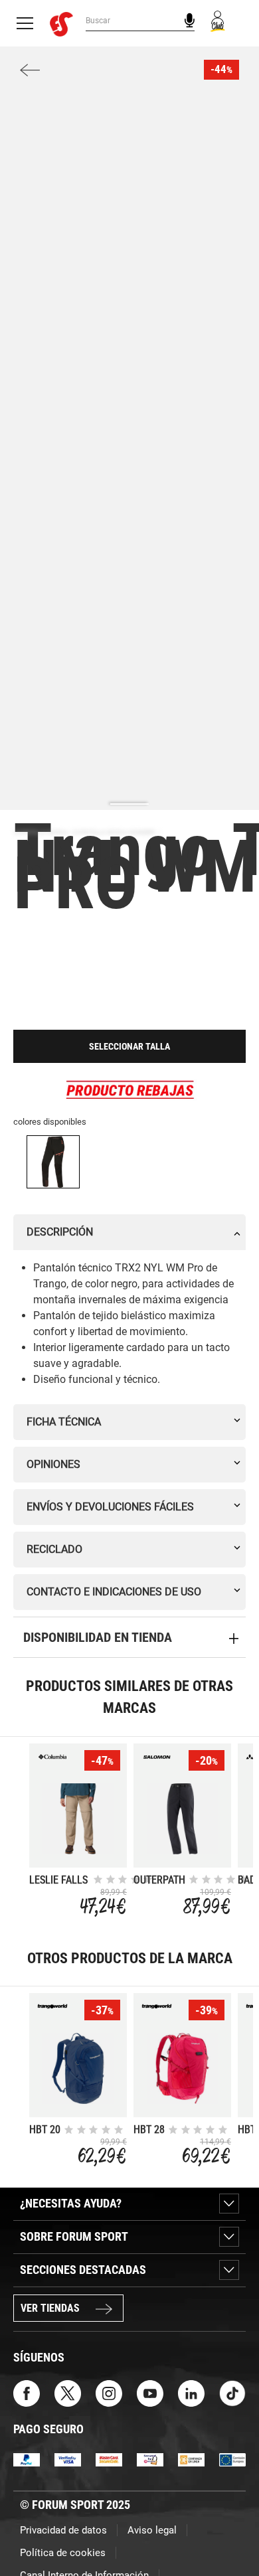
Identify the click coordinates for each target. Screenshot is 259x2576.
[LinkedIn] (191, 2392)
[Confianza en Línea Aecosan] (191, 2459)
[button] (230, 2528)
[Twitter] (68, 2392)
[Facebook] (27, 2392)
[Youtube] (150, 2392)
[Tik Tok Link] (232, 2392)
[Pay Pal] (27, 2459)
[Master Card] (109, 2459)
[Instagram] (109, 2392)
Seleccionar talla (129, 1046)
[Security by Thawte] (150, 2459)
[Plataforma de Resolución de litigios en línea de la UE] (232, 2459)
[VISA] (68, 2459)
